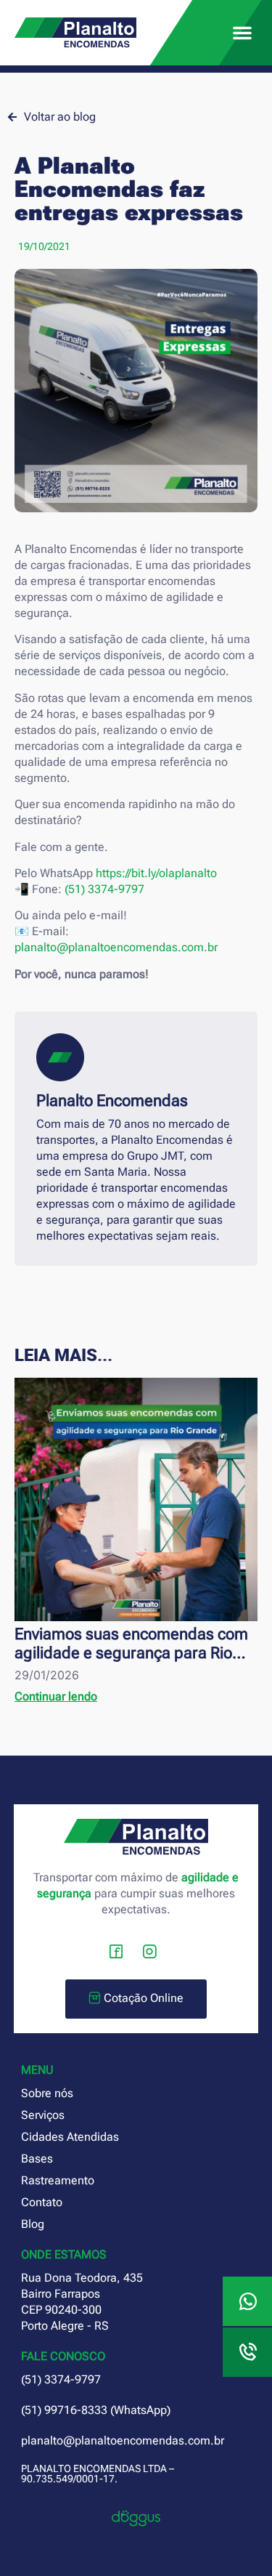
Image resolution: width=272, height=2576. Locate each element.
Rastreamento (58, 2180)
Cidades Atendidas (70, 2137)
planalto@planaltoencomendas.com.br (116, 947)
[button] (242, 33)
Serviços (43, 2115)
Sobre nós (47, 2093)
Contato (42, 2202)
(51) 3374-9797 (104, 889)
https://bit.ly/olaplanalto (156, 873)
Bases (37, 2159)
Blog (33, 2224)
